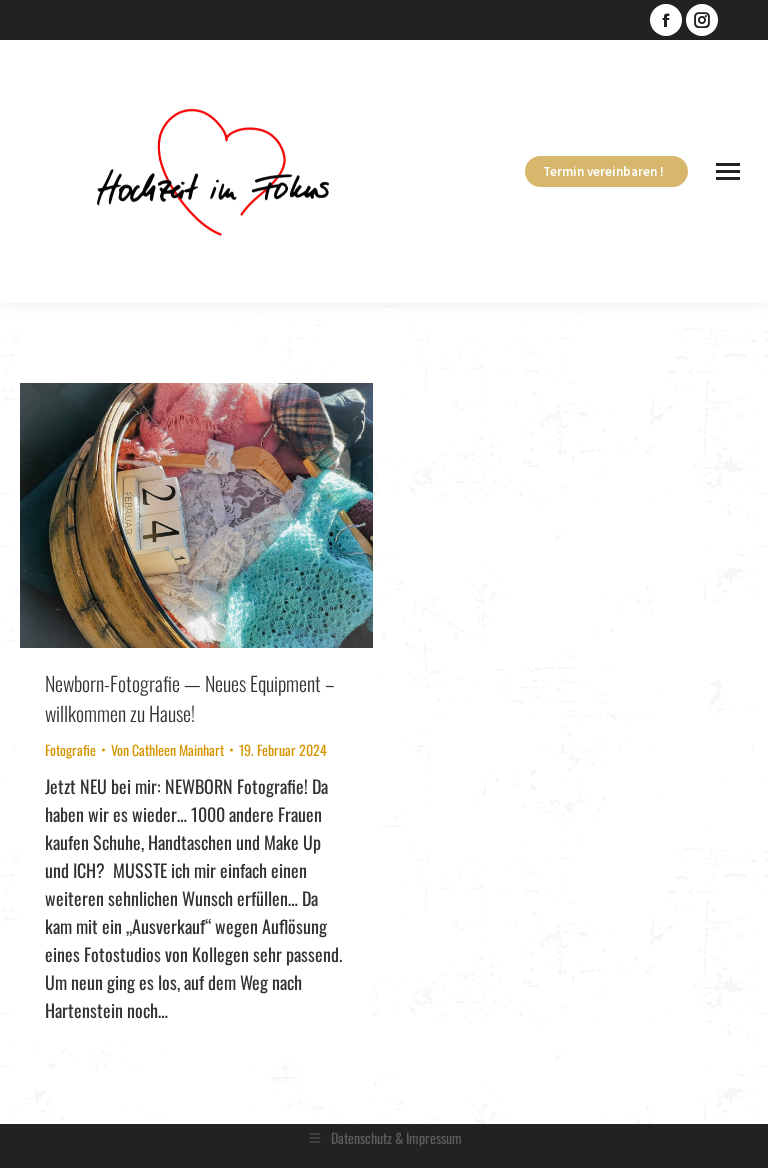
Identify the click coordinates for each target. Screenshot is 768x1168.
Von (167, 749)
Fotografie (70, 749)
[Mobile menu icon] (728, 171)
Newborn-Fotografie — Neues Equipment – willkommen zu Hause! (189, 698)
